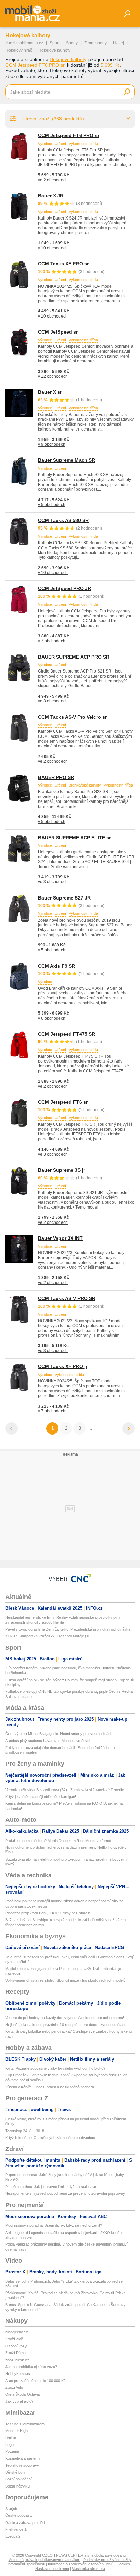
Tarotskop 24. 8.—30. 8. (25, 2131)
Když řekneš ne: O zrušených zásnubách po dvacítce (50, 2138)
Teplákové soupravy (22, 2465)
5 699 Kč (110, 65)
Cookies (123, 2564)
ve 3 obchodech (53, 701)
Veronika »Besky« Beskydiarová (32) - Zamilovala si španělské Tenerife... (66, 1790)
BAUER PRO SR (56, 777)
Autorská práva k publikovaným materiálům (45, 2560)
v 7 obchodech (52, 641)
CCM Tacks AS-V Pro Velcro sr (72, 717)
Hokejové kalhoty (68, 59)
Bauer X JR (51, 196)
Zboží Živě (14, 2339)
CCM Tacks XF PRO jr (63, 1366)
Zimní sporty (95, 43)
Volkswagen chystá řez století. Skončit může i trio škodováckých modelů (65, 1980)
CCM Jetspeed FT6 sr (63, 1102)
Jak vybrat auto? (19, 2401)
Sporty (72, 43)
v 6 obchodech (52, 1018)
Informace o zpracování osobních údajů (81, 2564)
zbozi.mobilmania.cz (24, 43)
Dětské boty (15, 2472)
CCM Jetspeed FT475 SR (67, 1034)
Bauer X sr (50, 392)
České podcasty (19, 2515)
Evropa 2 (13, 2536)
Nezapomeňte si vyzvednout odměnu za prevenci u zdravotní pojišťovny (65, 2193)
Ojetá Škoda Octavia (23, 2394)
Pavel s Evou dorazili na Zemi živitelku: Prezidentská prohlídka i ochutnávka (68, 1629)
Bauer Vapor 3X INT (60, 1238)
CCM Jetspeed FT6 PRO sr (35, 65)
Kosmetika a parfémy (23, 2458)
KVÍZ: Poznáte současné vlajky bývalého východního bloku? (55, 2068)
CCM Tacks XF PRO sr (63, 264)
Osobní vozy (16, 2346)
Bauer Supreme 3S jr (62, 1170)
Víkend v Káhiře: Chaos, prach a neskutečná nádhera (50, 2087)
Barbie (11, 2437)
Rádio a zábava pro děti (25, 2523)
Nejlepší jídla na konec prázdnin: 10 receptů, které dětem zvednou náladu (66, 2025)
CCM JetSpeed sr (58, 332)
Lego (10, 2445)
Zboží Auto (14, 2387)
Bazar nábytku (17, 2486)
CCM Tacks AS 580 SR (63, 520)
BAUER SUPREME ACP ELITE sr (74, 838)
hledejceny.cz (17, 2332)
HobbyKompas (18, 2374)
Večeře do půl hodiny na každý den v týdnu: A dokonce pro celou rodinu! (65, 2018)
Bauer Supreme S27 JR (64, 898)
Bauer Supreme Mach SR (67, 460)
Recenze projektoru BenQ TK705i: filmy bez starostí (48, 1913)
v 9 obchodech (52, 444)
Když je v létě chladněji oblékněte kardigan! (41, 1797)
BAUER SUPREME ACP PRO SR (74, 657)
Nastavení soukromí (52, 2569)
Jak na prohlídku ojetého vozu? (31, 2367)
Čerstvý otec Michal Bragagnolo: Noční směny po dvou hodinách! (59, 1734)
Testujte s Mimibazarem (25, 2424)
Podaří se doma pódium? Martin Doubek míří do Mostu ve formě (58, 1841)
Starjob (11, 2509)
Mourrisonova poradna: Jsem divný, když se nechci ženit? (54, 2225)
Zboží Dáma (16, 2353)
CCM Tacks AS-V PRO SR (67, 1298)
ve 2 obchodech (53, 180)
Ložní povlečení (19, 2479)
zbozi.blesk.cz (17, 2360)
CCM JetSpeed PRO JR (65, 588)
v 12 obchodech (53, 376)
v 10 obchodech (53, 248)
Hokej (119, 43)
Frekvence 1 (16, 2529)
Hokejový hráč (19, 50)
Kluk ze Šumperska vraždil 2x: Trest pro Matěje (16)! (49, 1636)
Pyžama (12, 2451)
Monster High (16, 2431)
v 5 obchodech (52, 505)
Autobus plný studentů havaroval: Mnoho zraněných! (49, 1741)
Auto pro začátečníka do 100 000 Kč (36, 2381)
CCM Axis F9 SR (57, 966)
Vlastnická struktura (89, 2569)
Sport (55, 43)
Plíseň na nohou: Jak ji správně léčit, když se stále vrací (52, 2187)
